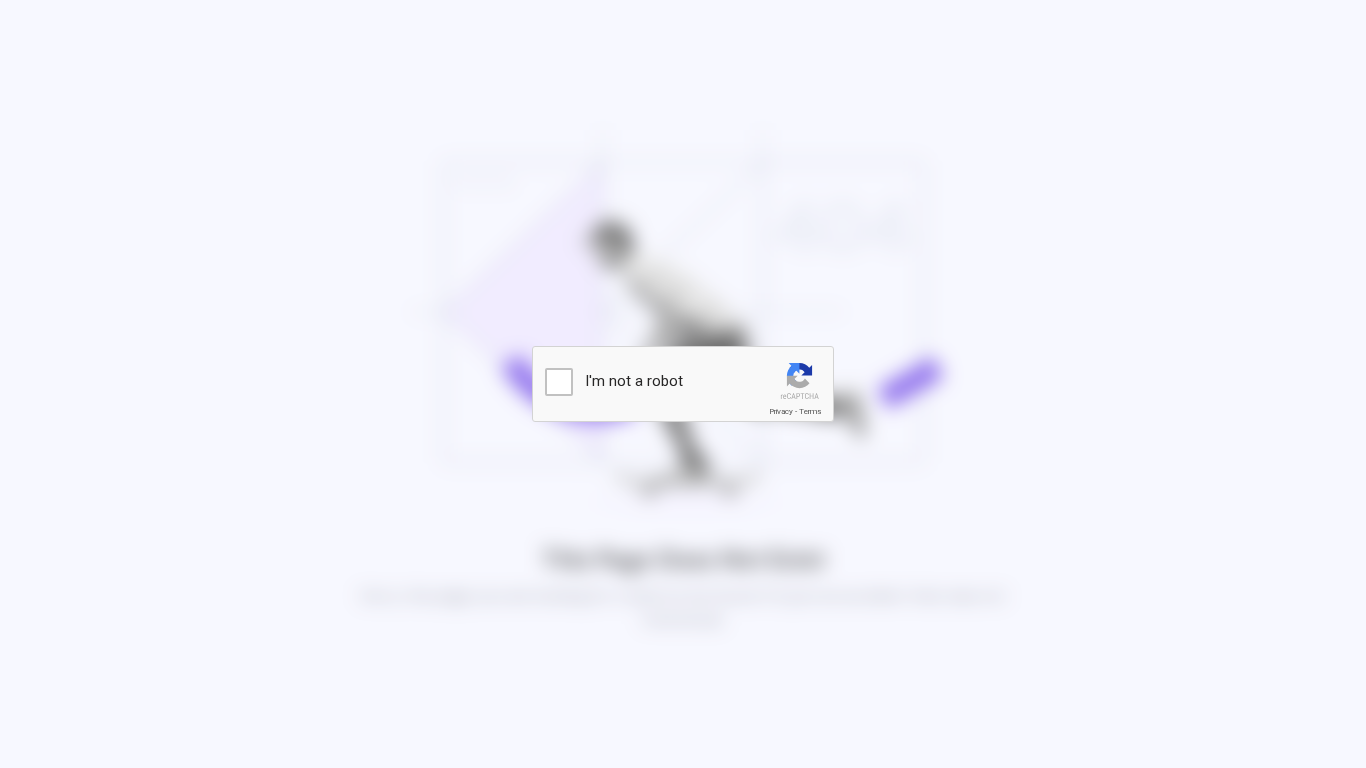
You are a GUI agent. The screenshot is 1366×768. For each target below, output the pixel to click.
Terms (810, 411)
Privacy (781, 411)
